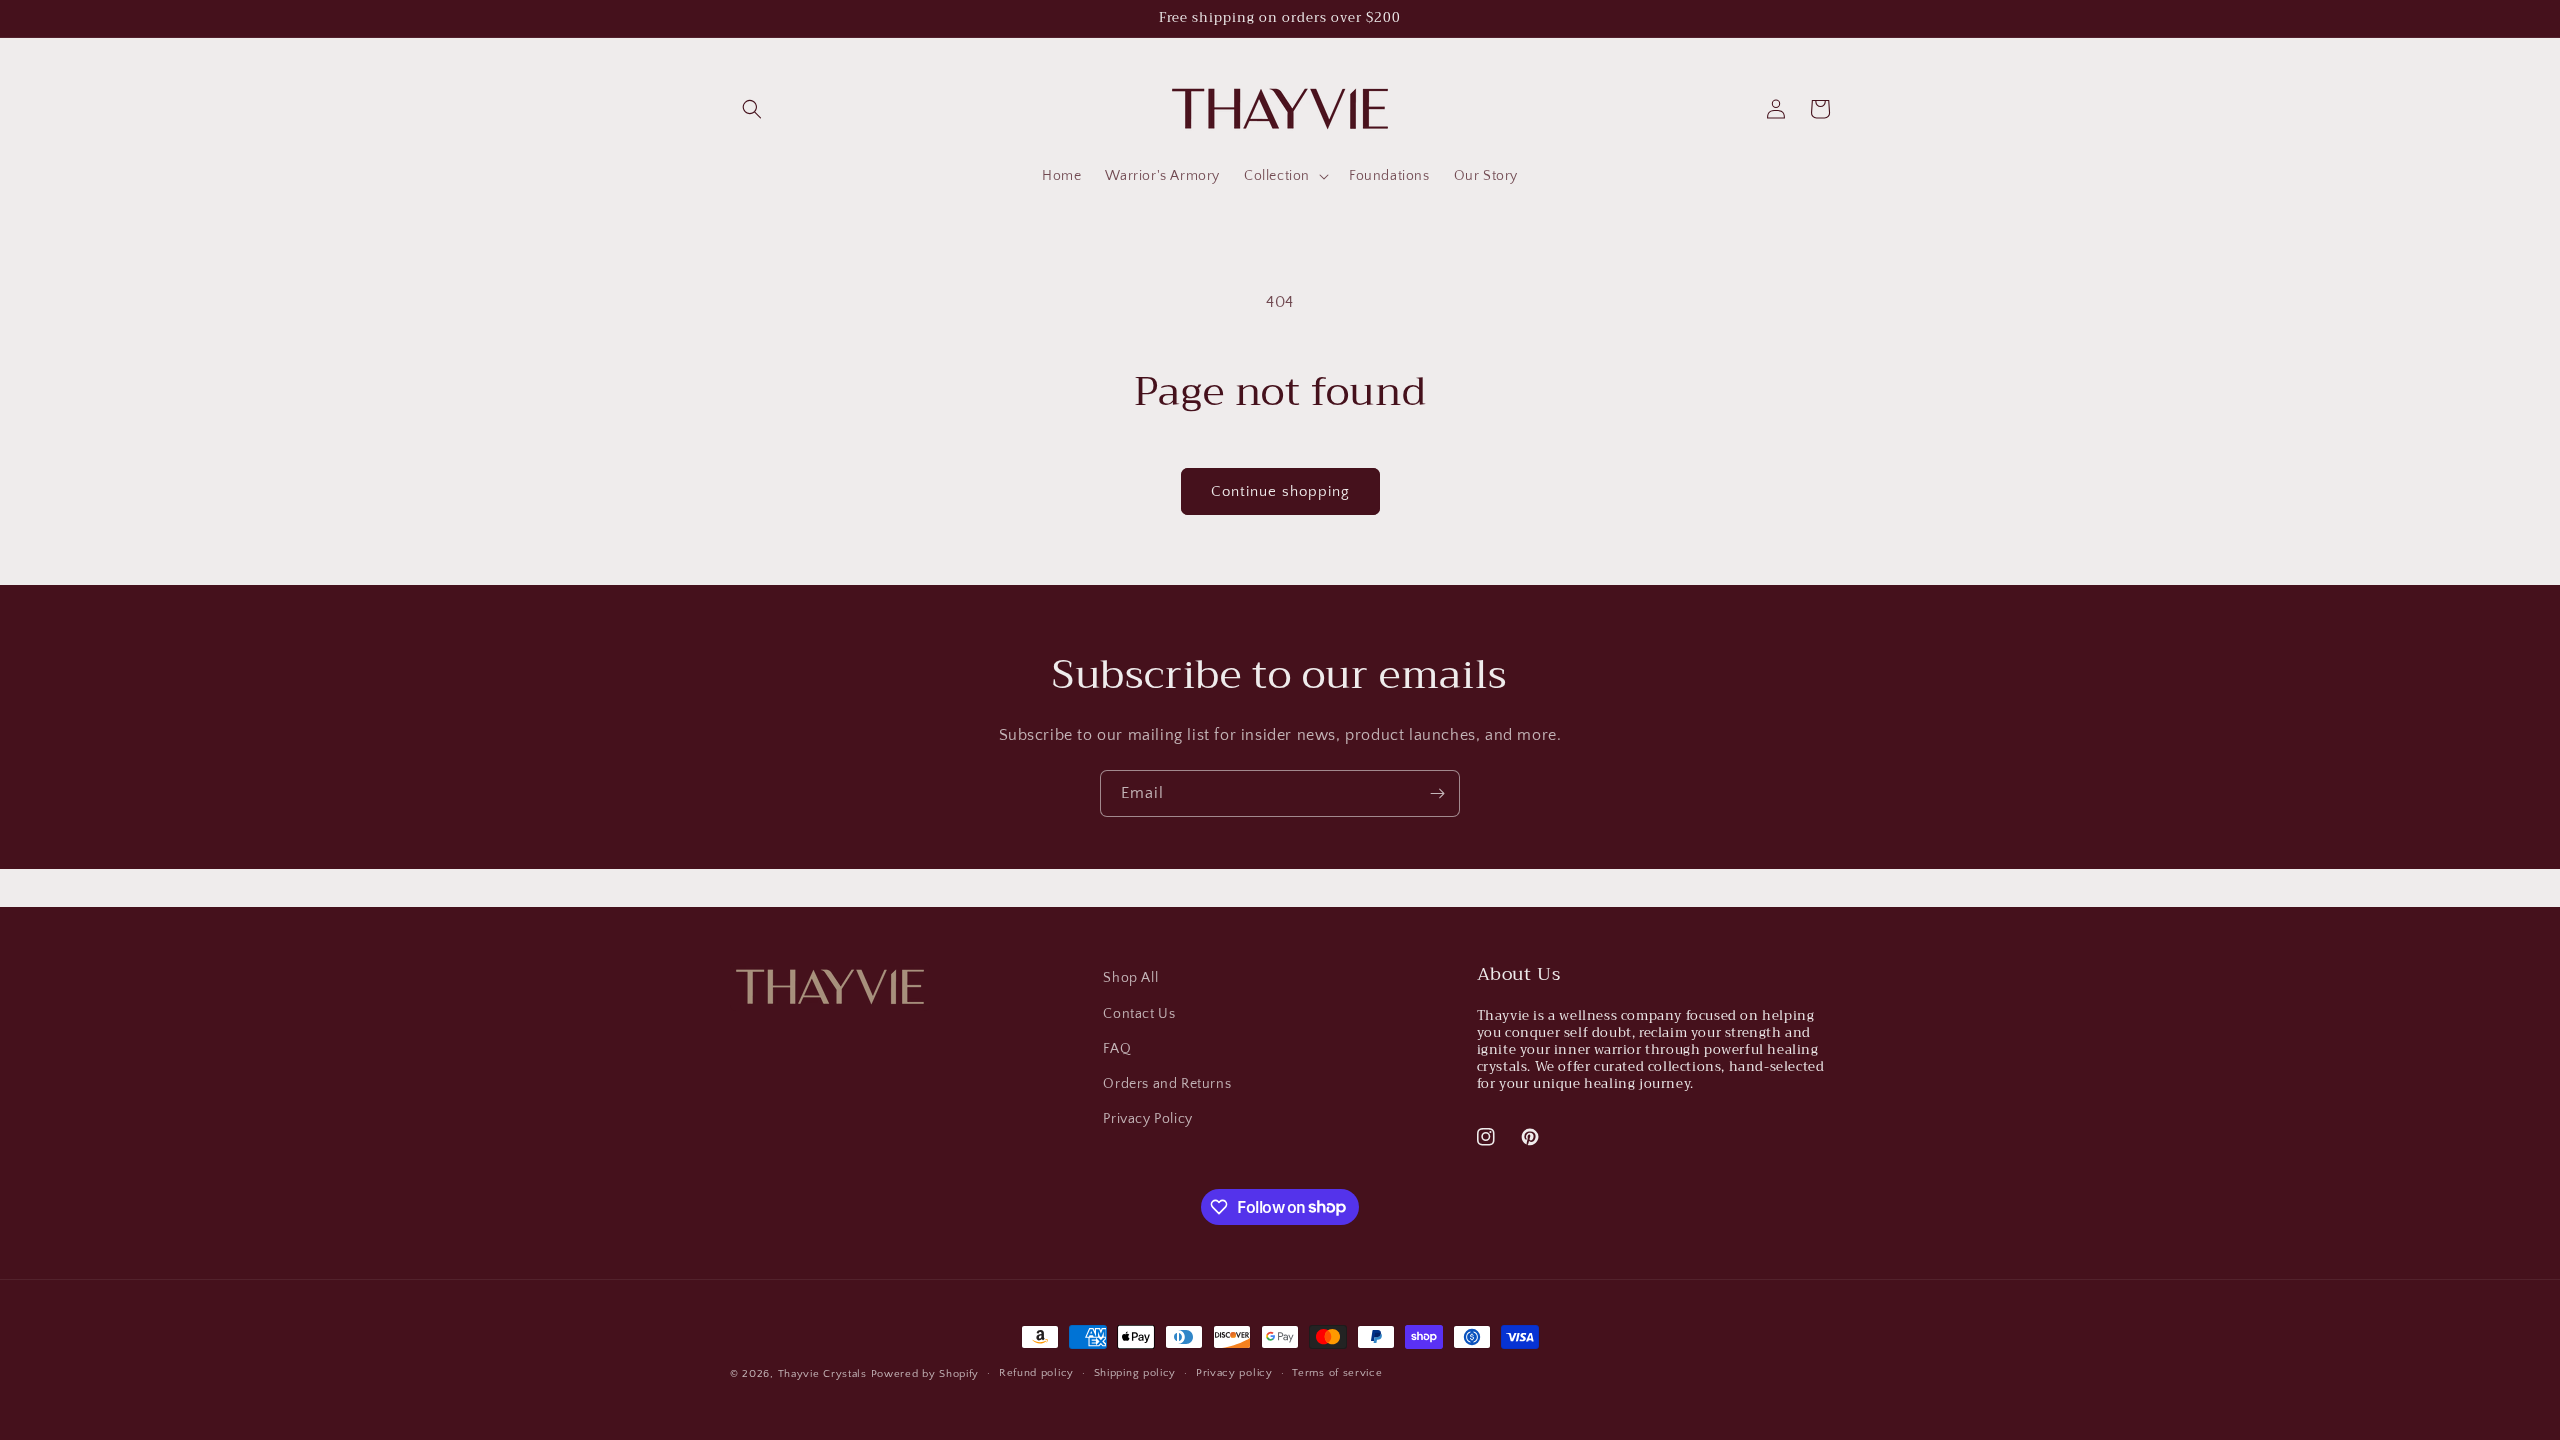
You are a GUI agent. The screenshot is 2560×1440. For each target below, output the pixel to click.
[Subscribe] (1437, 793)
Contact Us (1139, 1014)
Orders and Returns (1167, 1084)
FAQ (1117, 1049)
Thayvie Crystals (822, 1374)
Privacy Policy (1147, 1119)
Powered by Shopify (925, 1374)
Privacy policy (1234, 1373)
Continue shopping (1280, 491)
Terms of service (1337, 1373)
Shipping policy (1135, 1373)
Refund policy (1036, 1373)
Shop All (1130, 978)
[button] (752, 109)
